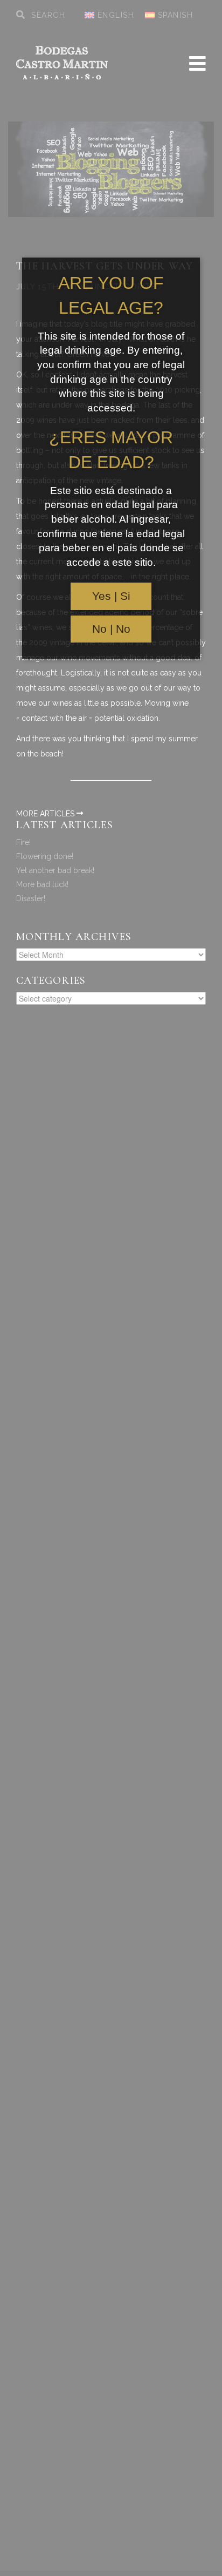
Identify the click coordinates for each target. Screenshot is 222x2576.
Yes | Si (111, 596)
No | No (111, 629)
